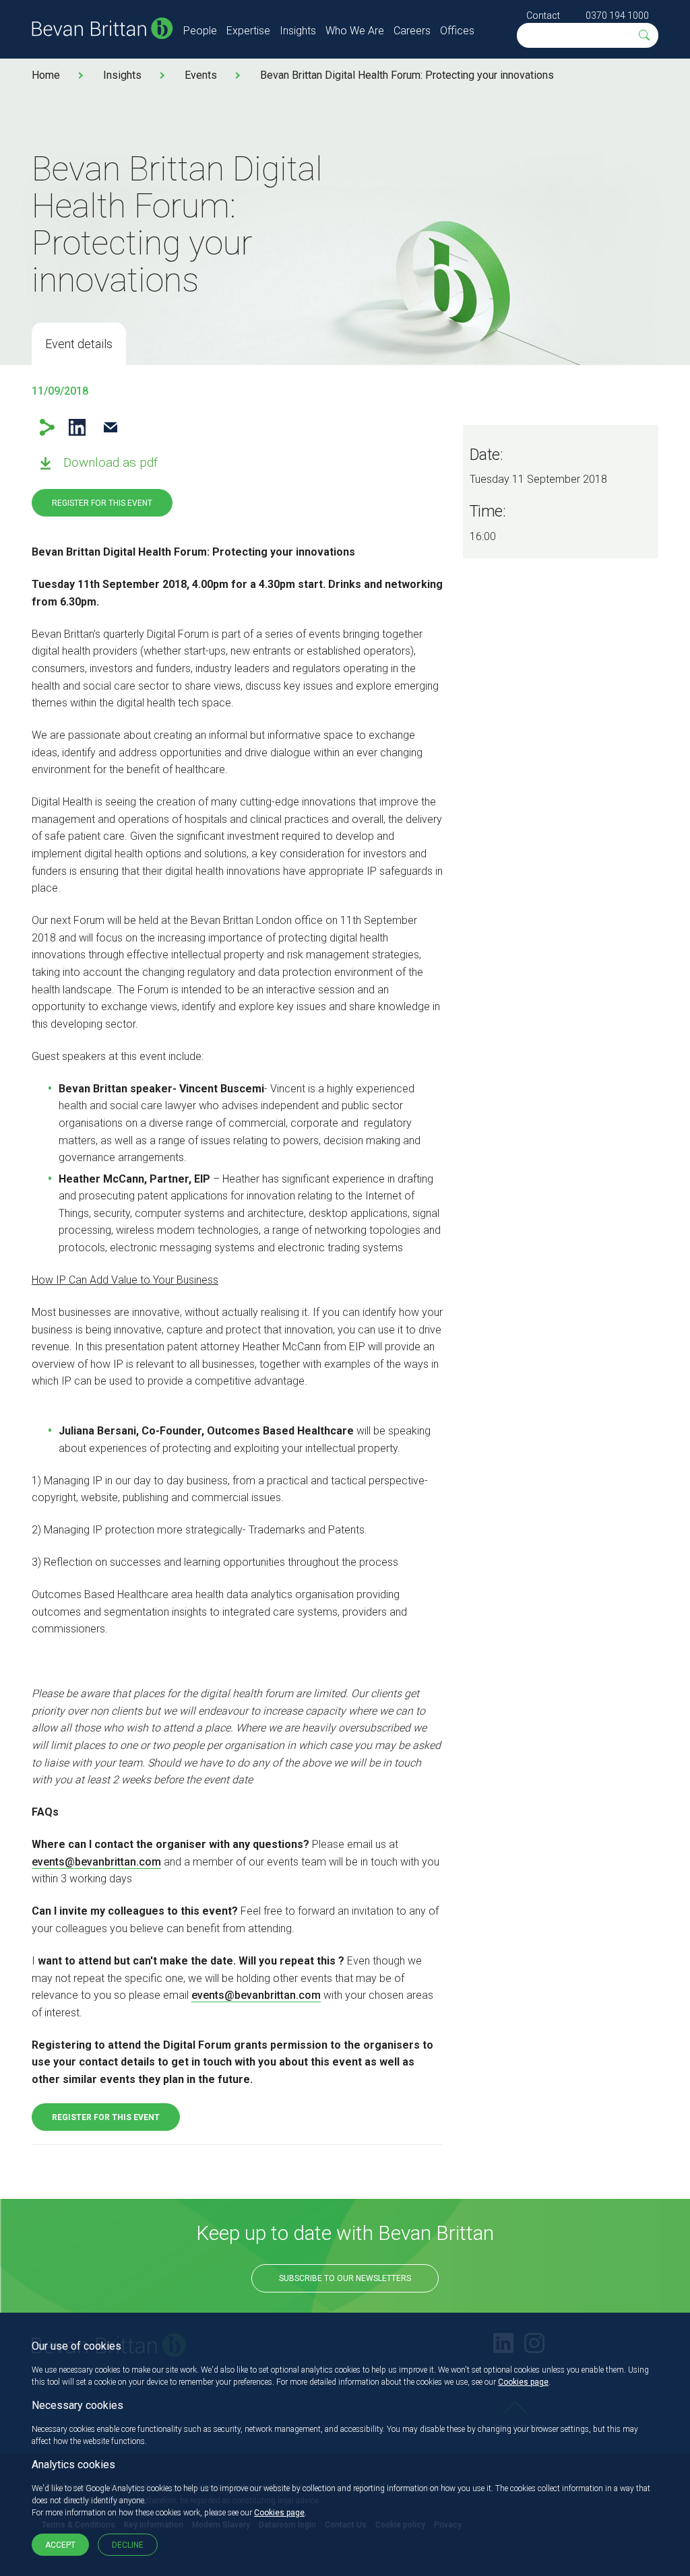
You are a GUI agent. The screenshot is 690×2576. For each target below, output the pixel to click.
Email (110, 427)
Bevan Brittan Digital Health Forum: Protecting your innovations (407, 75)
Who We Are (355, 31)
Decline (128, 2545)
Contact (543, 15)
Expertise (248, 31)
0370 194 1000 (617, 15)
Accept (60, 2545)
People (200, 31)
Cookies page (523, 2382)
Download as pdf (111, 462)
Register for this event (102, 503)
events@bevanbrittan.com (96, 1862)
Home (46, 75)
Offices (457, 31)
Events (201, 75)
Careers (412, 31)
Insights (298, 31)
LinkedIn (77, 427)
